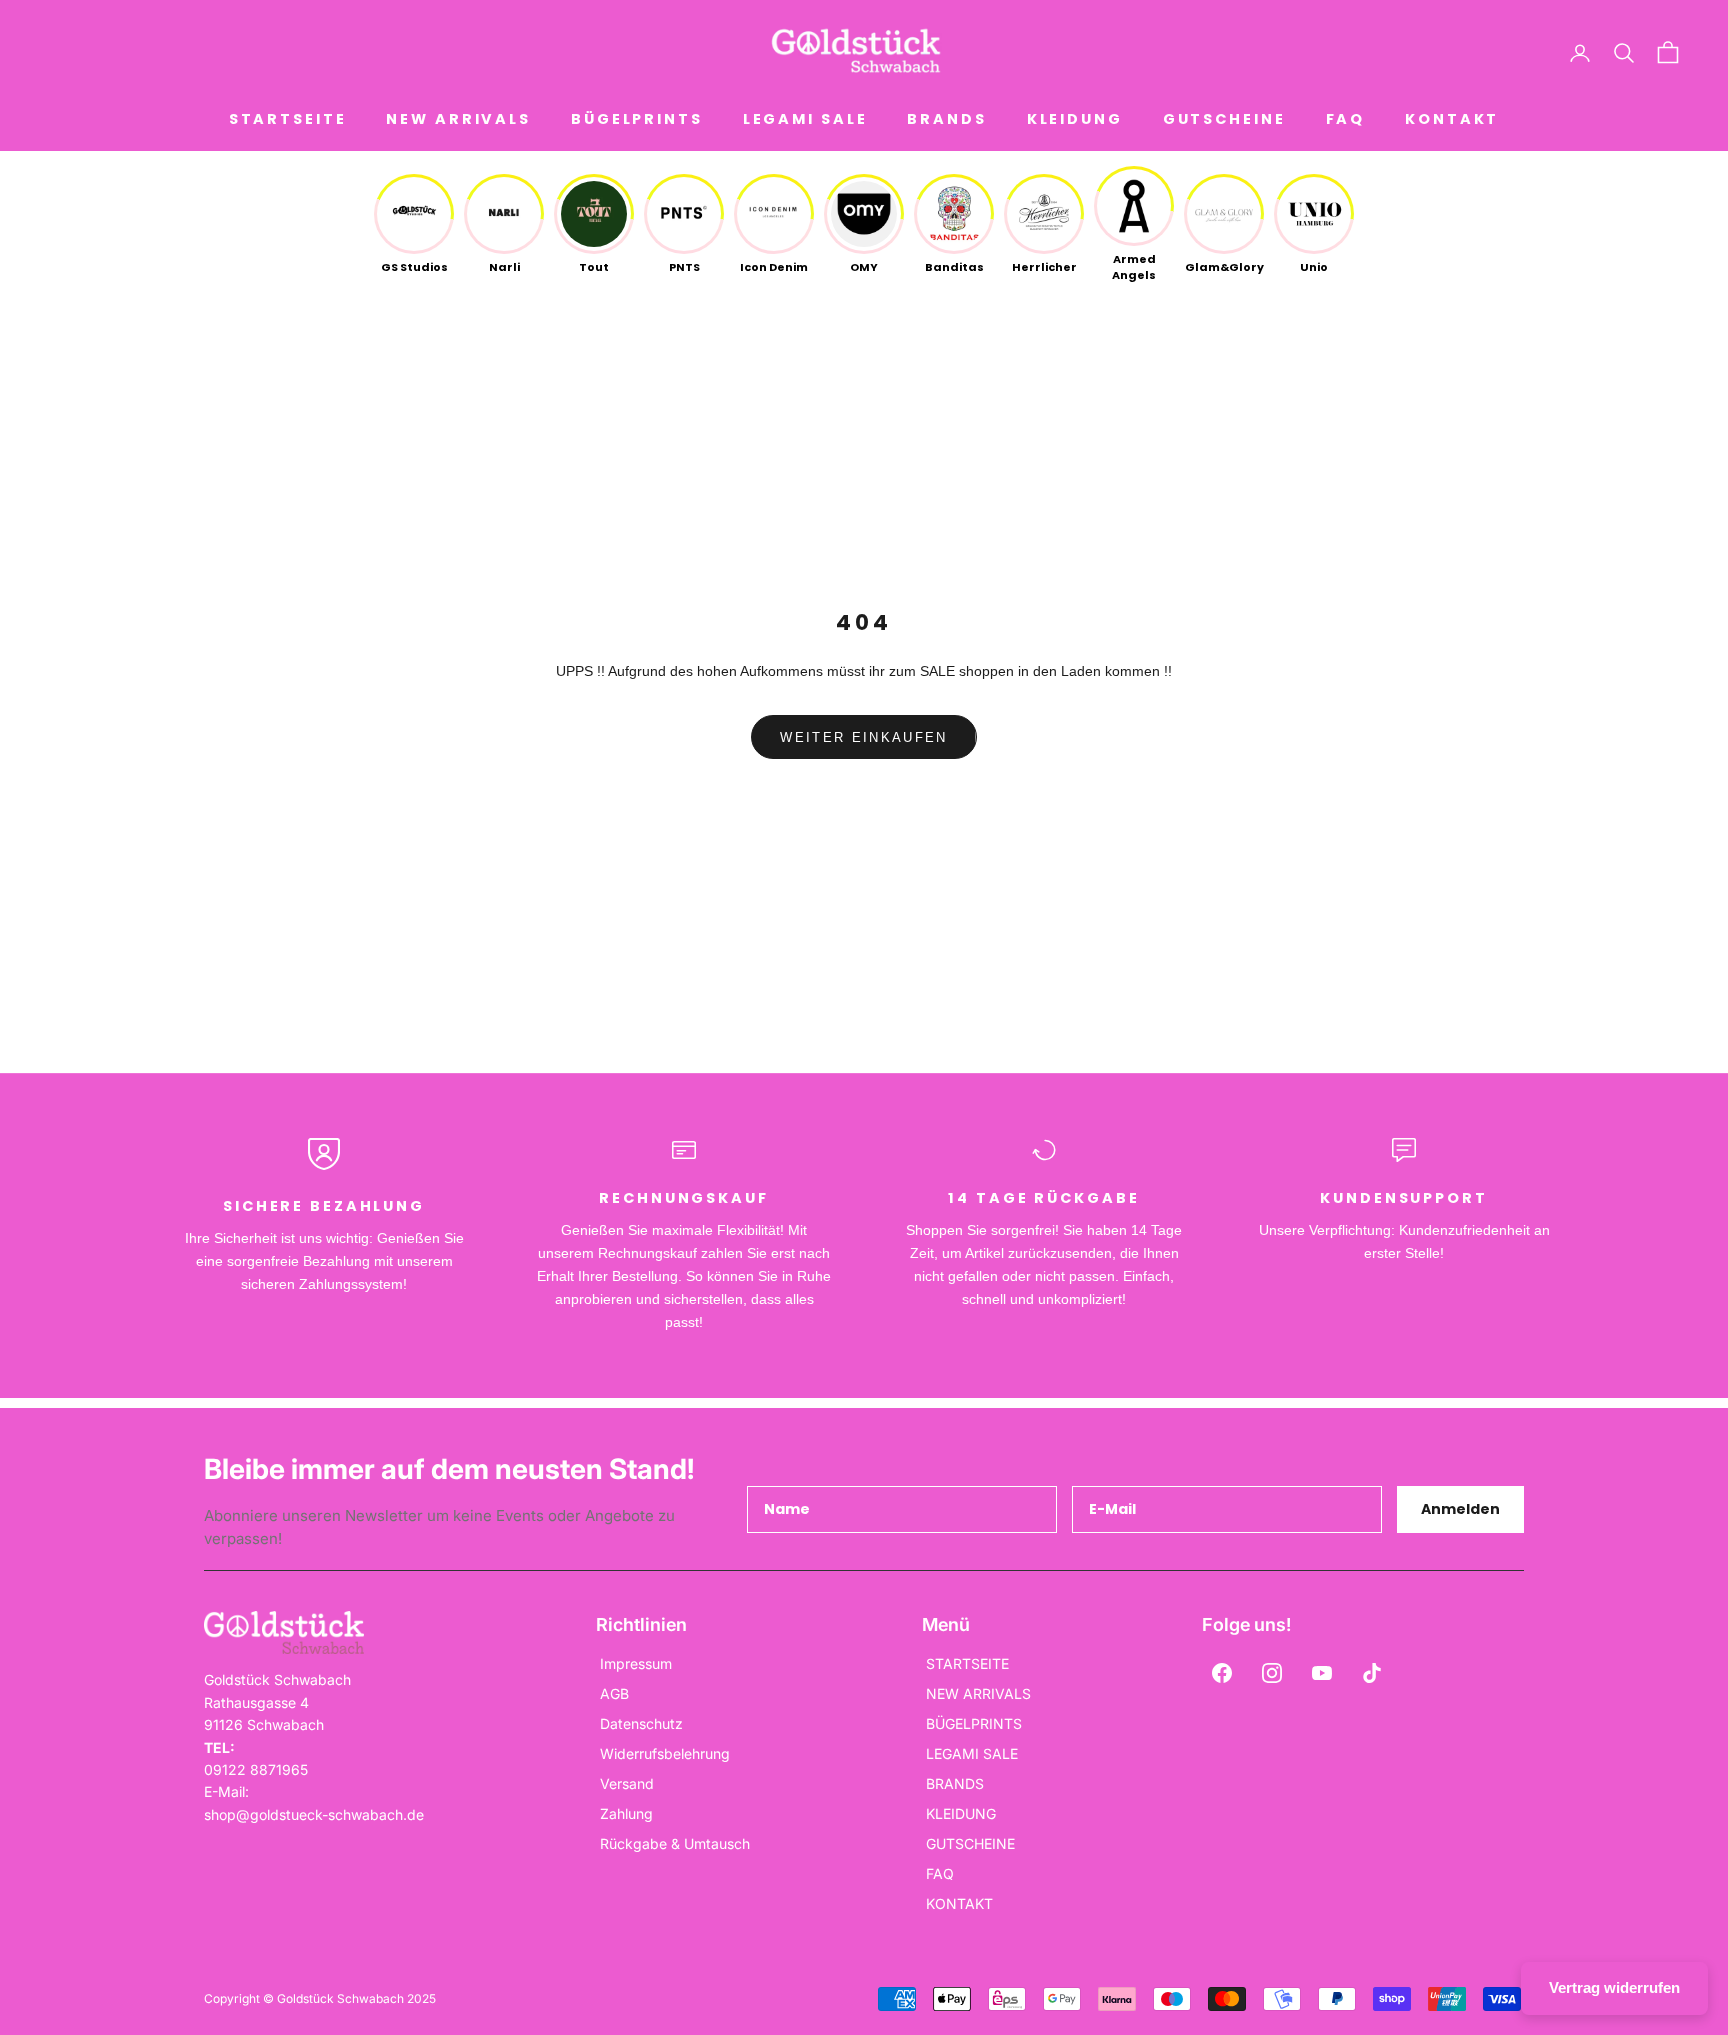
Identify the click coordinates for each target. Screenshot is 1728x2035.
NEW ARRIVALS (458, 119)
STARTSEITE (288, 119)
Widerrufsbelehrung (665, 1753)
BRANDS (946, 119)
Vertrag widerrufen (1614, 1987)
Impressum (636, 1663)
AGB (614, 1693)
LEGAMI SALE (805, 119)
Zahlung (626, 1813)
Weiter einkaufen (863, 737)
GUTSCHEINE (1224, 119)
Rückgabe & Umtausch (675, 1843)
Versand (627, 1783)
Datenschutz (641, 1723)
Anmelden (1460, 1509)
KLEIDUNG (1075, 119)
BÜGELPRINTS (637, 119)
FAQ (1346, 119)
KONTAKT (1452, 119)
